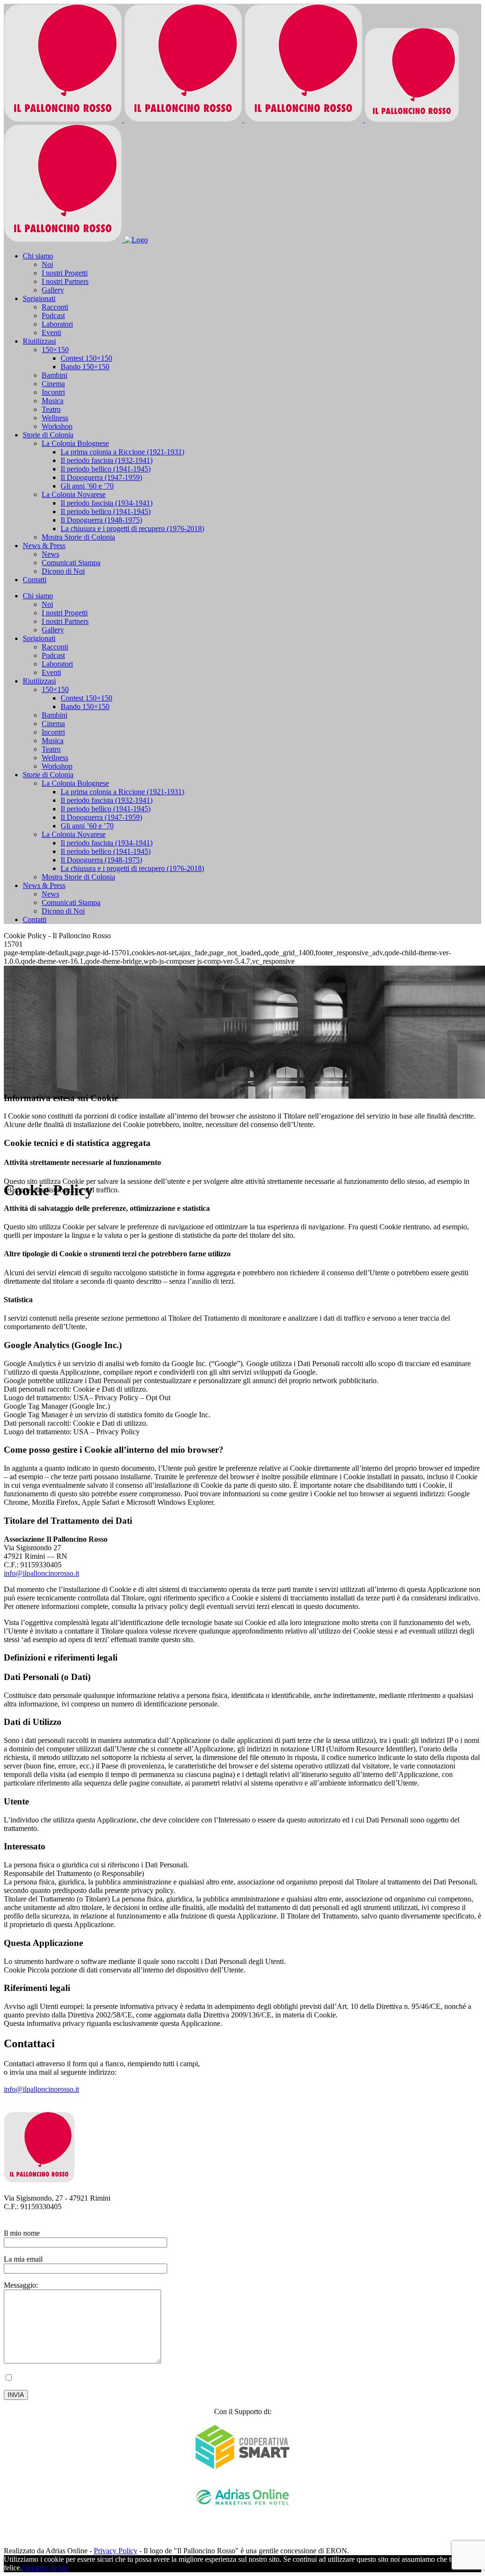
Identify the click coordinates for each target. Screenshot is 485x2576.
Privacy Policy (234, 2379)
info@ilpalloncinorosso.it (41, 1573)
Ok (27, 2568)
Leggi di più (49, 2568)
